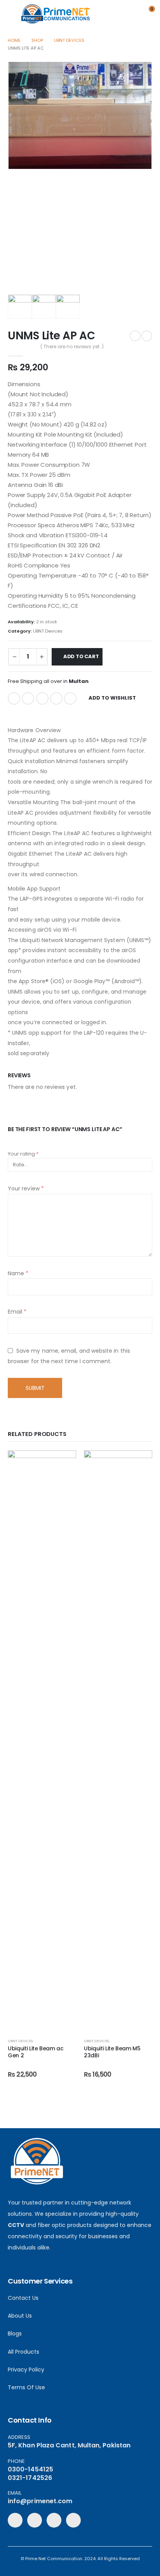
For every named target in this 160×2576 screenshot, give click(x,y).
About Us (20, 2316)
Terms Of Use (26, 2387)
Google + (56, 698)
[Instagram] (73, 2520)
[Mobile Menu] (14, 14)
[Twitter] (35, 2520)
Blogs (15, 2334)
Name (18, 1273)
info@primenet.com (40, 2501)
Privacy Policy (26, 2370)
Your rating (23, 1154)
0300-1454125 (30, 2469)
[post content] (42, 1741)
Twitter (28, 698)
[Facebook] (15, 2520)
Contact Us (23, 2298)
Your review (26, 1188)
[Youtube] (54, 2520)
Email (70, 698)
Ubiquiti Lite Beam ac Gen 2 (36, 2052)
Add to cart (81, 656)
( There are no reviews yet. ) (72, 347)
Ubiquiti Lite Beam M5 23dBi (112, 2052)
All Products (23, 2352)
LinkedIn (42, 698)
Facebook (14, 698)
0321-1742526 (30, 2478)
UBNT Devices (48, 631)
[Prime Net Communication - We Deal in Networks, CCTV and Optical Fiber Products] (56, 14)
